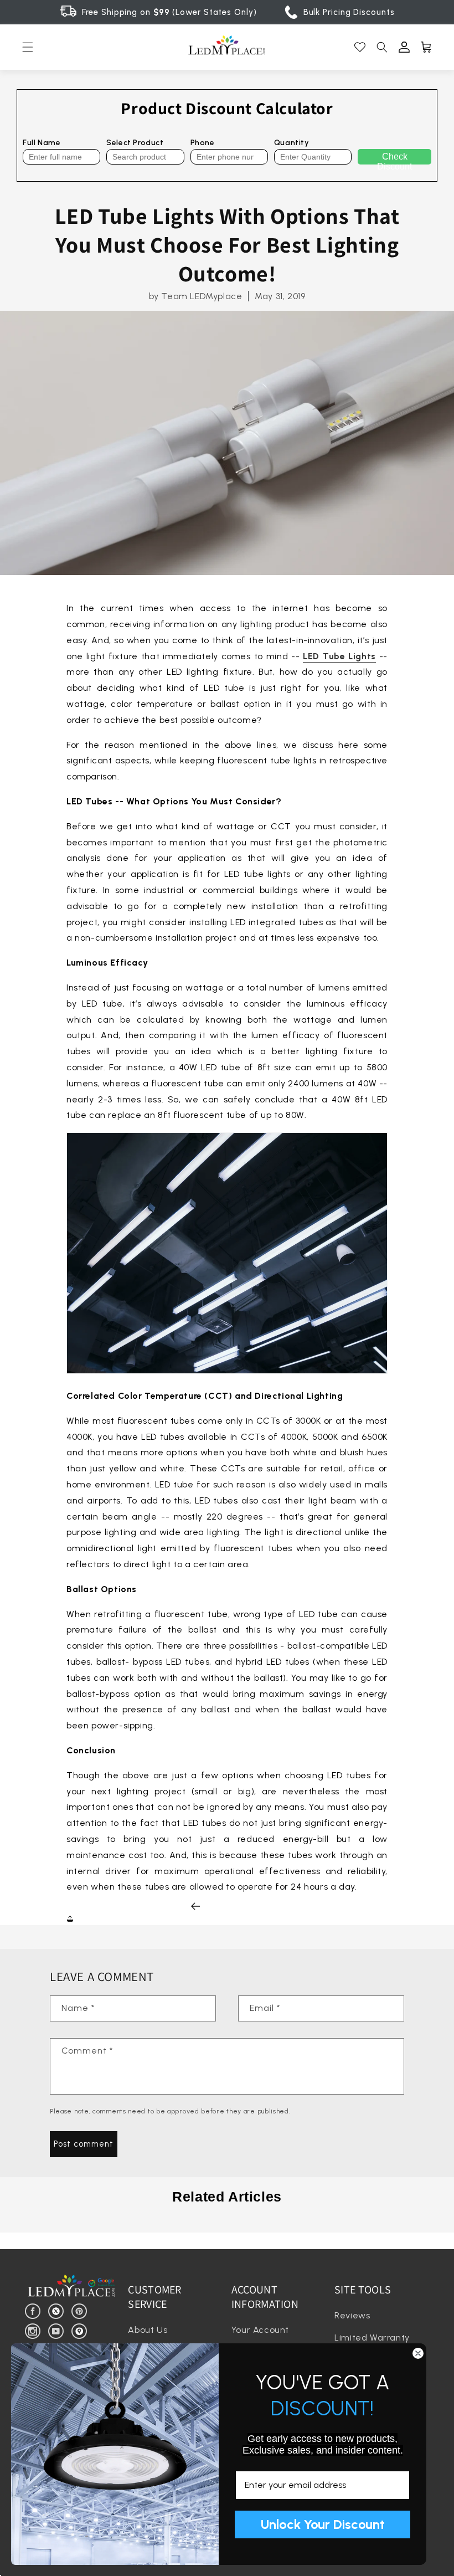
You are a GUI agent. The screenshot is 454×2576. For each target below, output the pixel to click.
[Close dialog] (418, 2353)
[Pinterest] (81, 2310)
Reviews (352, 2315)
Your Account (260, 2330)
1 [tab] (227, 2224)
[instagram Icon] (35, 2330)
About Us (148, 2330)
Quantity (292, 143)
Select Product (135, 143)
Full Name (42, 143)
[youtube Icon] (58, 2330)
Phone (203, 143)
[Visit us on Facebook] (35, 2310)
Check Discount (394, 158)
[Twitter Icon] (58, 2310)
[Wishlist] (360, 47)
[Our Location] (81, 2330)
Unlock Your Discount (323, 2524)
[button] (28, 47)
